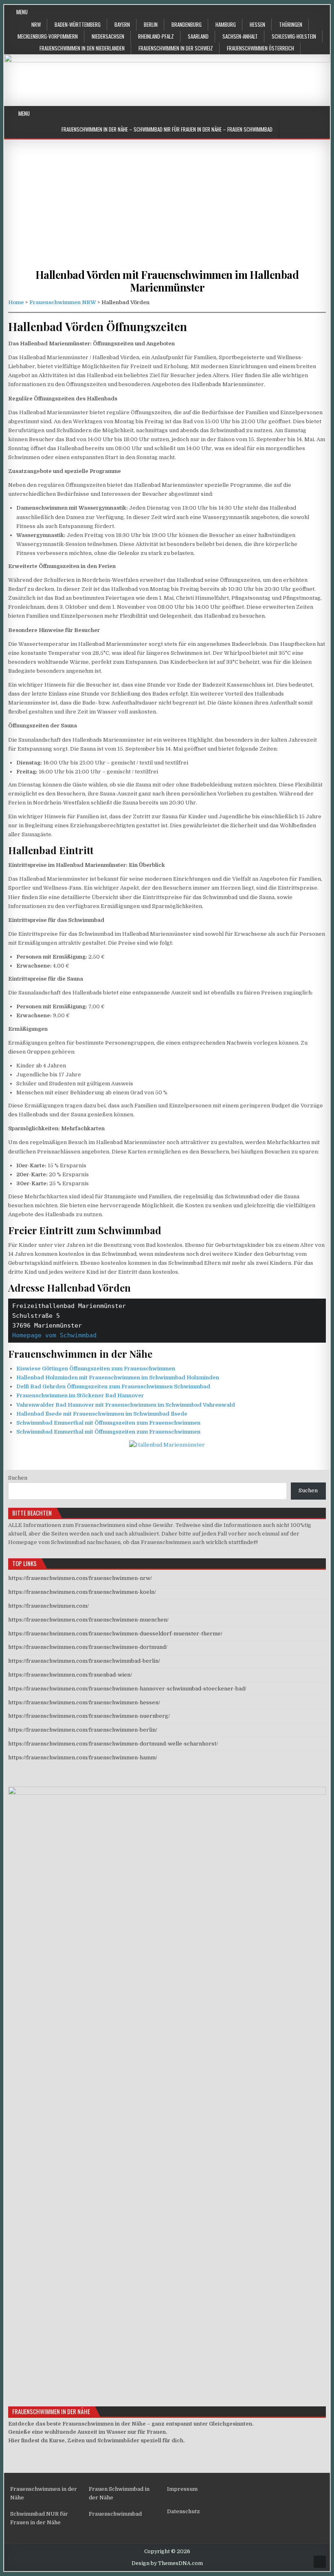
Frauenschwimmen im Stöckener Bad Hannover (80, 1395)
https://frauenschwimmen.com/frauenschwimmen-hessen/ (84, 1702)
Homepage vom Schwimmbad (54, 1335)
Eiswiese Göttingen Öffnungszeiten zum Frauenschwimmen (96, 1369)
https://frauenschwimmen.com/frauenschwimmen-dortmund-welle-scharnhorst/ (113, 1744)
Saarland (198, 36)
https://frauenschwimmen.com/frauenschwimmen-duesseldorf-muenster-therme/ (115, 1634)
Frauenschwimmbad (115, 2514)
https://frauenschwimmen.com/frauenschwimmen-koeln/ (82, 1592)
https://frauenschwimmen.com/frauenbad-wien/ (70, 1675)
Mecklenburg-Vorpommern (48, 36)
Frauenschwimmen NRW (63, 302)
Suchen (18, 1478)
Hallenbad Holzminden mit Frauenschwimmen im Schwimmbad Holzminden (118, 1377)
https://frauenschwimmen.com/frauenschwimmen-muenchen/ (88, 1620)
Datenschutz (183, 2511)
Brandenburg (187, 24)
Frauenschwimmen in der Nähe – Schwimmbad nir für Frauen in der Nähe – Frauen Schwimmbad (167, 129)
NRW (36, 24)
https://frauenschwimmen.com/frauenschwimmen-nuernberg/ (89, 1716)
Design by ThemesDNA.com (167, 2563)
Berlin (151, 24)
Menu (22, 12)
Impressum (182, 2489)
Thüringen (291, 24)
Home (16, 302)
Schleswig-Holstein (294, 36)
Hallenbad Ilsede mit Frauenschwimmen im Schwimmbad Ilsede (102, 1414)
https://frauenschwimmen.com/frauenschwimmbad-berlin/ (84, 1661)
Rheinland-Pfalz (156, 36)
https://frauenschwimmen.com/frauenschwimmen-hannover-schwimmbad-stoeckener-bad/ (127, 1689)
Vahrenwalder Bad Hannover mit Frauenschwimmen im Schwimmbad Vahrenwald (126, 1405)
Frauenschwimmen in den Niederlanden (82, 48)
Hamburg (226, 24)
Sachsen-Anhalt (240, 36)
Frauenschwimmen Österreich (260, 48)
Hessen (257, 24)
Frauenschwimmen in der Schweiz (176, 48)
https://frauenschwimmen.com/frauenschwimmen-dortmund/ (88, 1647)
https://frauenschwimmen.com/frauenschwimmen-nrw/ (80, 1578)
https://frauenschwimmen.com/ (48, 1606)
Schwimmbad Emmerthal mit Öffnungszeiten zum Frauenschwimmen (108, 1423)
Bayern (122, 24)
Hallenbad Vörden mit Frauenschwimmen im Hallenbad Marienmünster (167, 281)
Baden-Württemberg (78, 24)
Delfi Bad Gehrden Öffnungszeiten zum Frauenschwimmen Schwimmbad (113, 1386)
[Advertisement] (167, 211)
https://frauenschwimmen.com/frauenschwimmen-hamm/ (83, 1757)
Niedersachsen (108, 36)
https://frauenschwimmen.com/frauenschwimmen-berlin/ (83, 1730)
